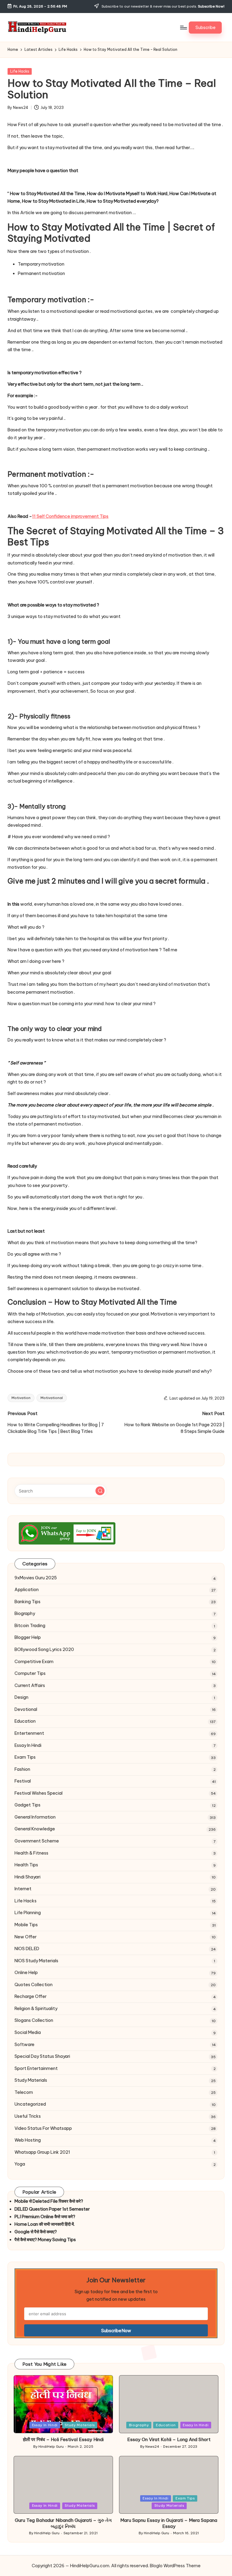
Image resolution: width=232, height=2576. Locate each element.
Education (25, 1721)
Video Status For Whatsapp (43, 2128)
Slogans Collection (34, 2020)
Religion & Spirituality (36, 2009)
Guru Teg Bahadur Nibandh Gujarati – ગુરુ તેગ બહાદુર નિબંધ (63, 2523)
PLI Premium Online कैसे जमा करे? (45, 2217)
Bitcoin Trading (30, 1626)
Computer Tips (30, 1673)
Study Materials (31, 2080)
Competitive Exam (34, 1662)
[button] (205, 28)
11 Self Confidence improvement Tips (70, 516)
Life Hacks (20, 71)
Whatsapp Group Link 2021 (42, 2152)
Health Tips (26, 1865)
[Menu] (183, 28)
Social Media (28, 2032)
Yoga (20, 2164)
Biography (25, 1613)
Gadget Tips (27, 1805)
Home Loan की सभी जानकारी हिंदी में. (45, 2224)
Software (24, 2045)
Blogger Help (28, 1637)
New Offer (26, 1937)
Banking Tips (27, 1602)
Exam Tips (25, 1757)
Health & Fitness (31, 1853)
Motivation (21, 1398)
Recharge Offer (31, 1996)
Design (21, 1697)
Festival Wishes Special (39, 1793)
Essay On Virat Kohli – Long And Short (169, 2439)
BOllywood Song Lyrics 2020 (44, 1649)
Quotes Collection (34, 1985)
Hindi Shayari (27, 1877)
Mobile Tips (26, 1925)
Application (27, 1590)
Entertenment (29, 1733)
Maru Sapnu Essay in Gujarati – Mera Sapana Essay (169, 2523)
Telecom (24, 2092)
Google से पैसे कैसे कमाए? (36, 2232)
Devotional (26, 1709)
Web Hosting (28, 2140)
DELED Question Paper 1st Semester (52, 2209)
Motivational (52, 1398)
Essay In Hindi (28, 1745)
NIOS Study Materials (36, 1961)
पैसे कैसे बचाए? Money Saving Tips (45, 2240)
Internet (23, 1889)
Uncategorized (30, 2104)
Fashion (22, 1769)
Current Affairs (30, 1685)
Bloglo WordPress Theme (175, 2566)
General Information (35, 1817)
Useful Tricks (28, 2116)
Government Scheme (37, 1841)
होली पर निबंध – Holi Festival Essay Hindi (63, 2439)
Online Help (26, 1973)
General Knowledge (35, 1829)
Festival (23, 1781)
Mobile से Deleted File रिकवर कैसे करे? (49, 2201)
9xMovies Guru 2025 (36, 1578)
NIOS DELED (27, 1949)
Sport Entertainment (36, 2068)
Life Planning (28, 1913)
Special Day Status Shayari (42, 2056)
